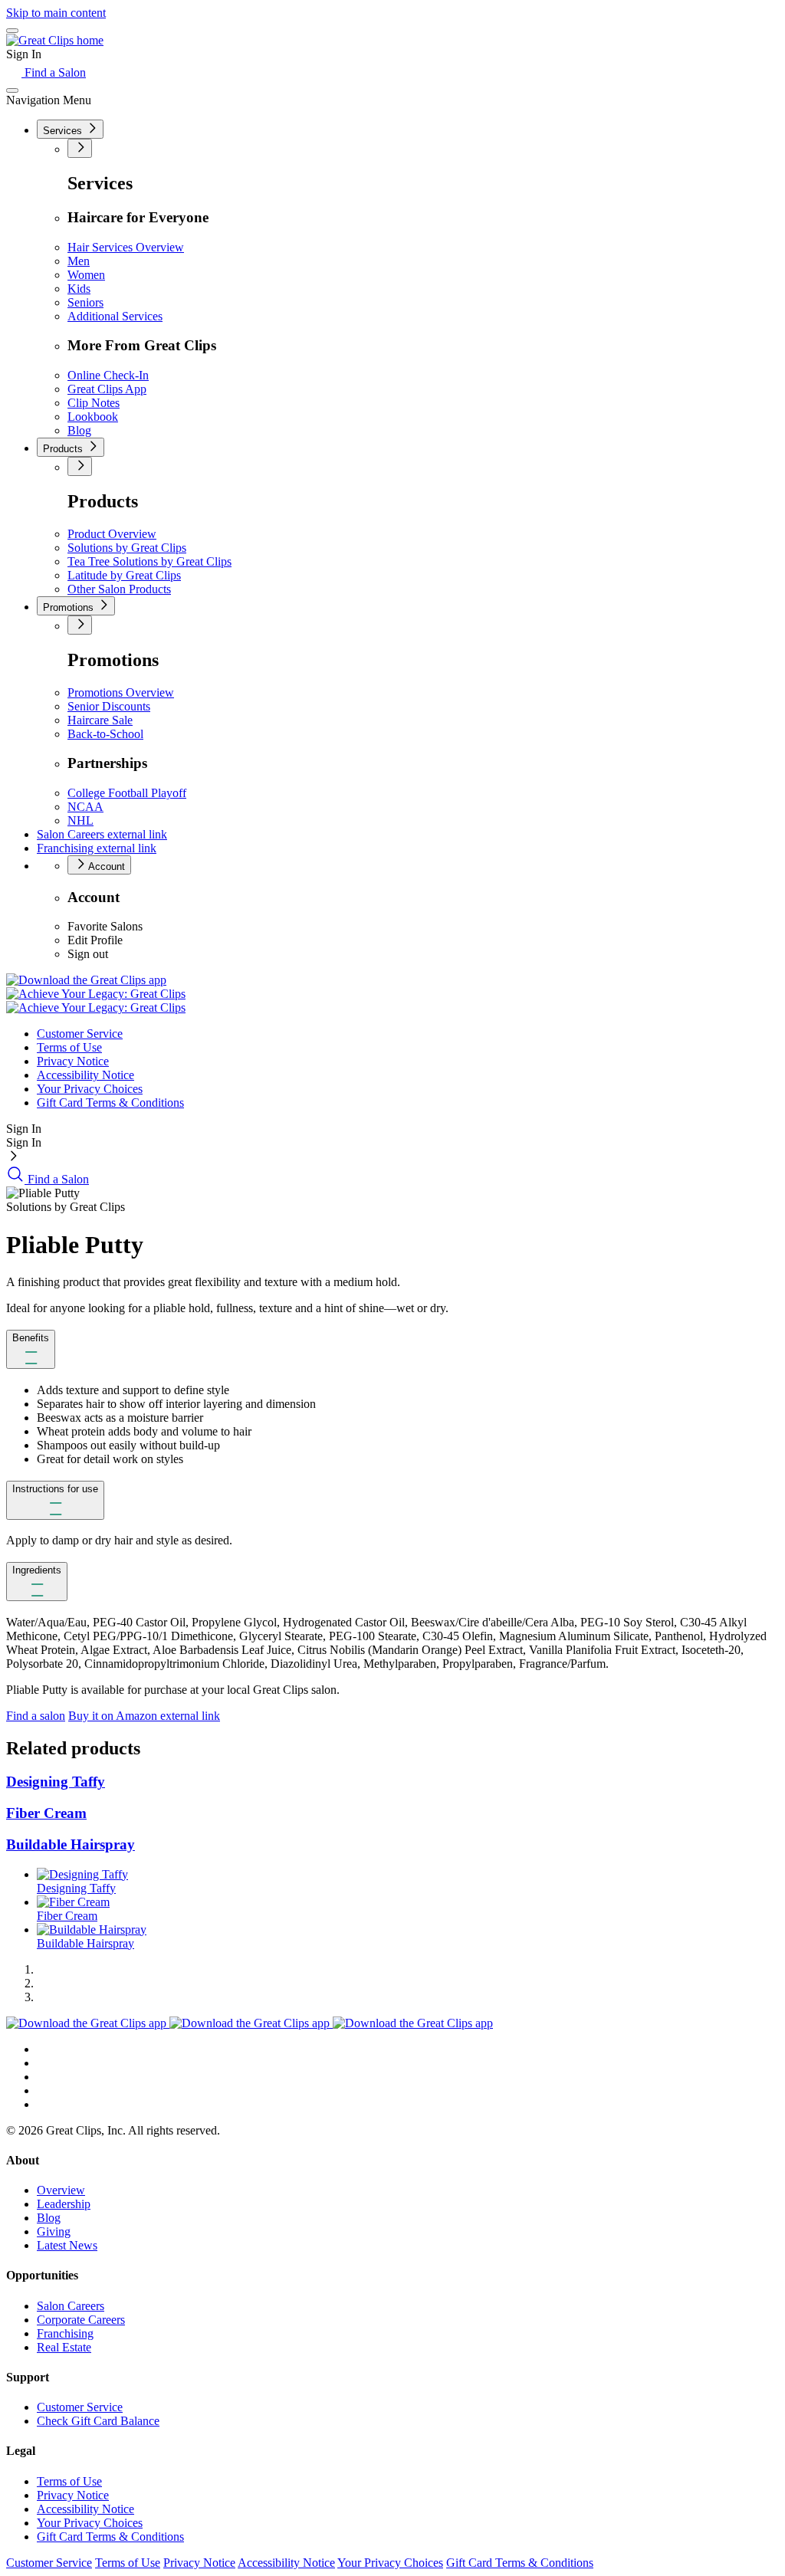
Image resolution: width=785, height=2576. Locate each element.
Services (64, 131)
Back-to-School (105, 734)
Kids (79, 289)
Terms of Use (69, 1047)
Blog (79, 430)
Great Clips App (107, 389)
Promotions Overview (121, 692)
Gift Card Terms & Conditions (110, 1103)
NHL (80, 820)
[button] (31, 1349)
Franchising (97, 848)
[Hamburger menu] (12, 31)
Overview (61, 2190)
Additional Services (115, 316)
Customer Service (80, 1034)
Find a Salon (54, 72)
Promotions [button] (70, 607)
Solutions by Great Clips (127, 548)
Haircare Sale (100, 720)
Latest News (67, 2245)
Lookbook (93, 417)
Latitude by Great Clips (124, 575)
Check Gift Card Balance (98, 2421)
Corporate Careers (81, 2320)
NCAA (85, 807)
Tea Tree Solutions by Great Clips (149, 561)
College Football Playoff (127, 793)
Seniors (85, 302)
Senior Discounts (109, 706)
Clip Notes (94, 403)
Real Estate (64, 2347)
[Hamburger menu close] (12, 90)
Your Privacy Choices (90, 1089)
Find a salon (36, 1716)
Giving (54, 2231)
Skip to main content (56, 13)
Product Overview (112, 534)
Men (79, 261)
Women (86, 275)
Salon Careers (102, 834)
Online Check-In (108, 375)
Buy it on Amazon (144, 1716)
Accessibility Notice (85, 1075)
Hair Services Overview (126, 247)
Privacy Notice (73, 1061)
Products (64, 449)
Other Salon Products (119, 589)
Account (105, 866)
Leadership (64, 2204)
